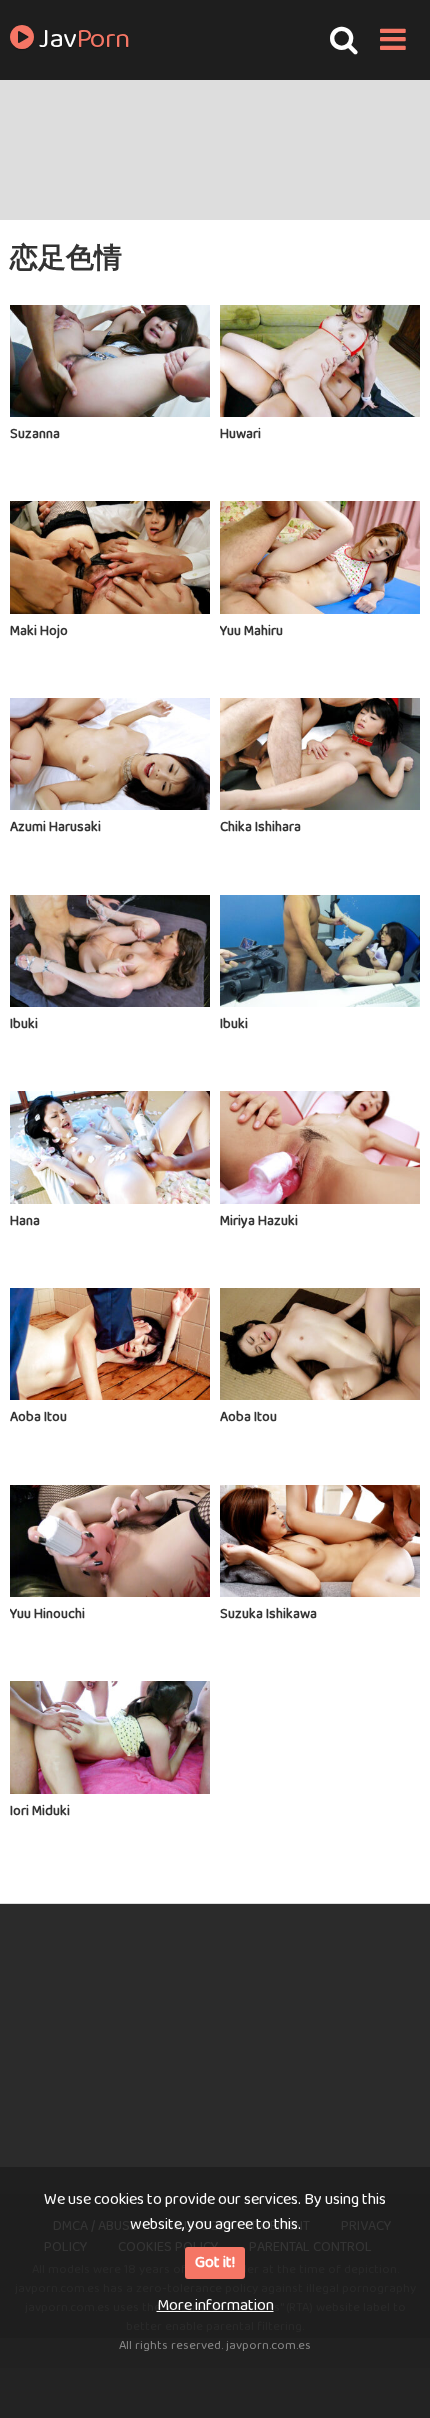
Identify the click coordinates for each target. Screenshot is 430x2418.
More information (215, 2305)
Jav (82, 40)
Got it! (215, 2262)
